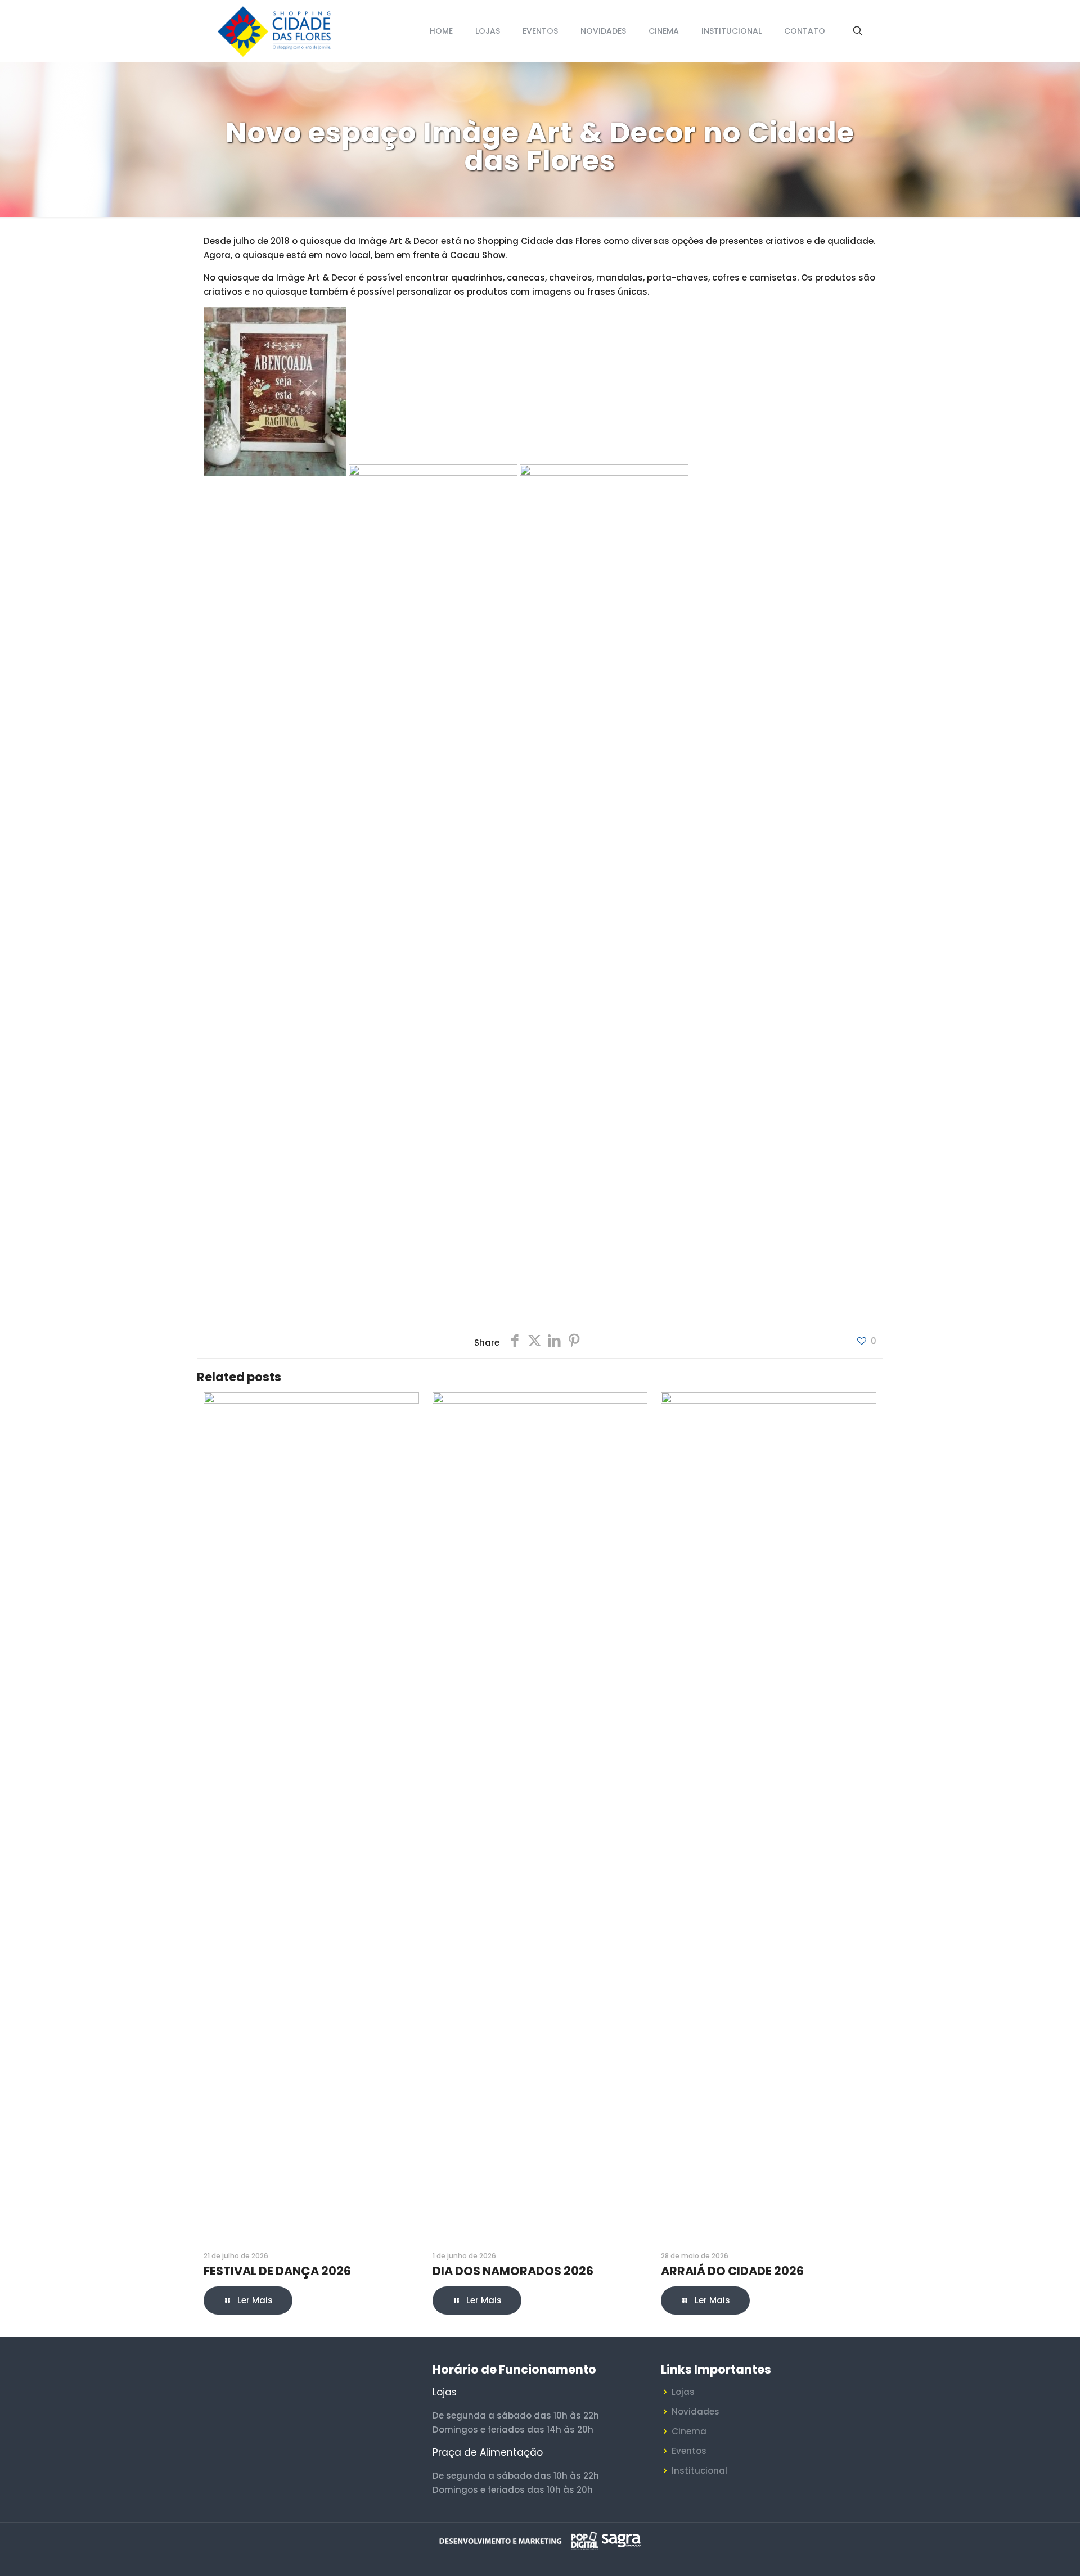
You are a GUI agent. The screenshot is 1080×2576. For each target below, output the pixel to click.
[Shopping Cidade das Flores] (273, 31)
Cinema (689, 2431)
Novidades (696, 2412)
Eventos (689, 2451)
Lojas (683, 2392)
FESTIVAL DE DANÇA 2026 (277, 2271)
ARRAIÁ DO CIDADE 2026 (732, 2271)
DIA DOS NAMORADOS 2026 (513, 2271)
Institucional (699, 2471)
